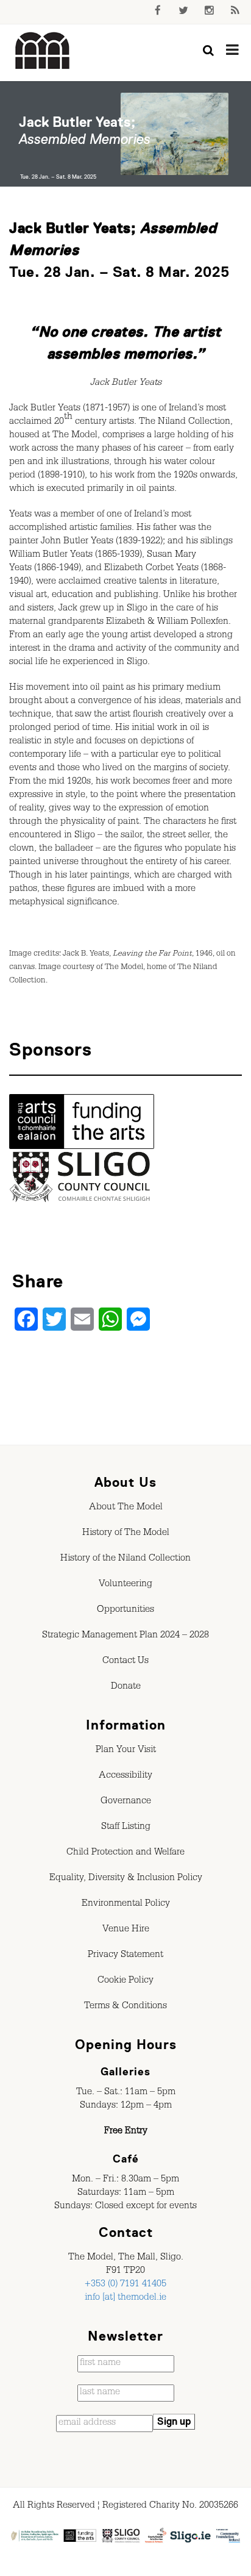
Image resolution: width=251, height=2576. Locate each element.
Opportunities (125, 1611)
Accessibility (125, 1776)
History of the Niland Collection (125, 1559)
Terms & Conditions (125, 2007)
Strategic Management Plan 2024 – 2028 (125, 1636)
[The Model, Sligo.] (43, 51)
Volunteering (125, 1585)
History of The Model (126, 1534)
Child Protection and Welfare (125, 1853)
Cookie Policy (125, 1981)
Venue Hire (126, 1930)
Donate (126, 1687)
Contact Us (125, 1662)
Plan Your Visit (126, 1751)
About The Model (126, 1508)
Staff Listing (126, 1828)
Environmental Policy (126, 1905)
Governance (126, 1802)
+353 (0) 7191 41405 (125, 2285)
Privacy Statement (125, 1956)
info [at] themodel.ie (125, 2299)
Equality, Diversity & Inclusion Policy (126, 1879)
